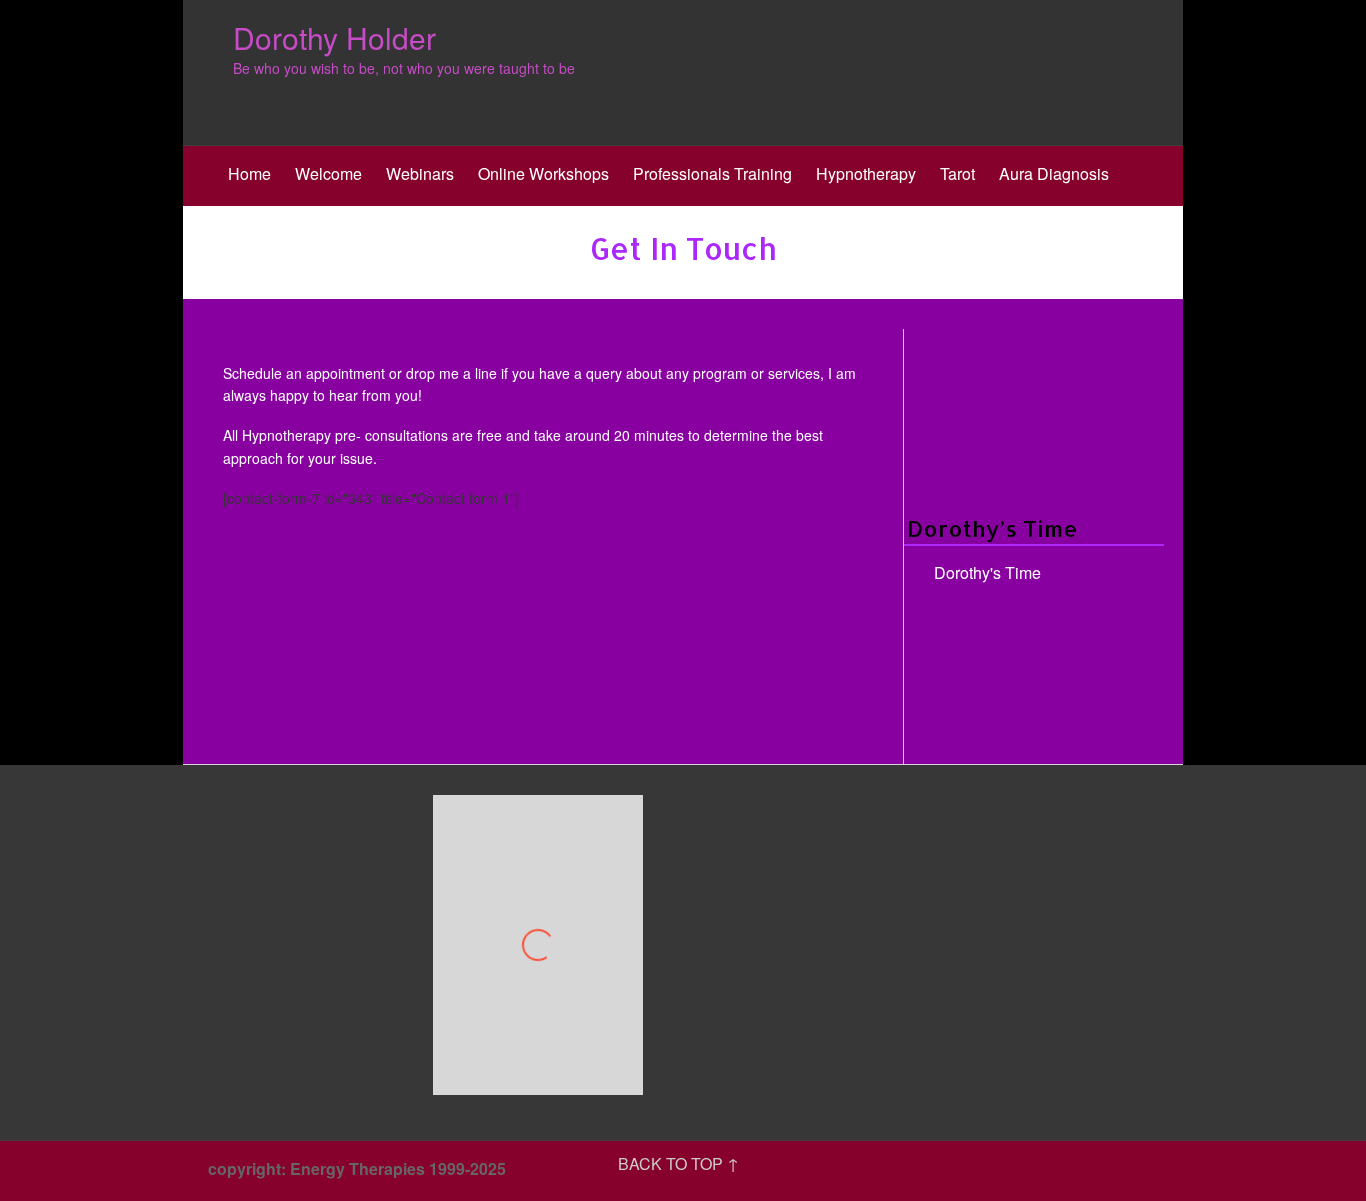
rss (1153, 1171)
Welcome (328, 173)
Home (249, 173)
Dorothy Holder (334, 37)
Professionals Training (712, 173)
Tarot (957, 173)
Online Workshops (543, 173)
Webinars (420, 173)
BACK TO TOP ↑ (678, 1163)
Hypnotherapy (866, 173)
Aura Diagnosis (1054, 173)
